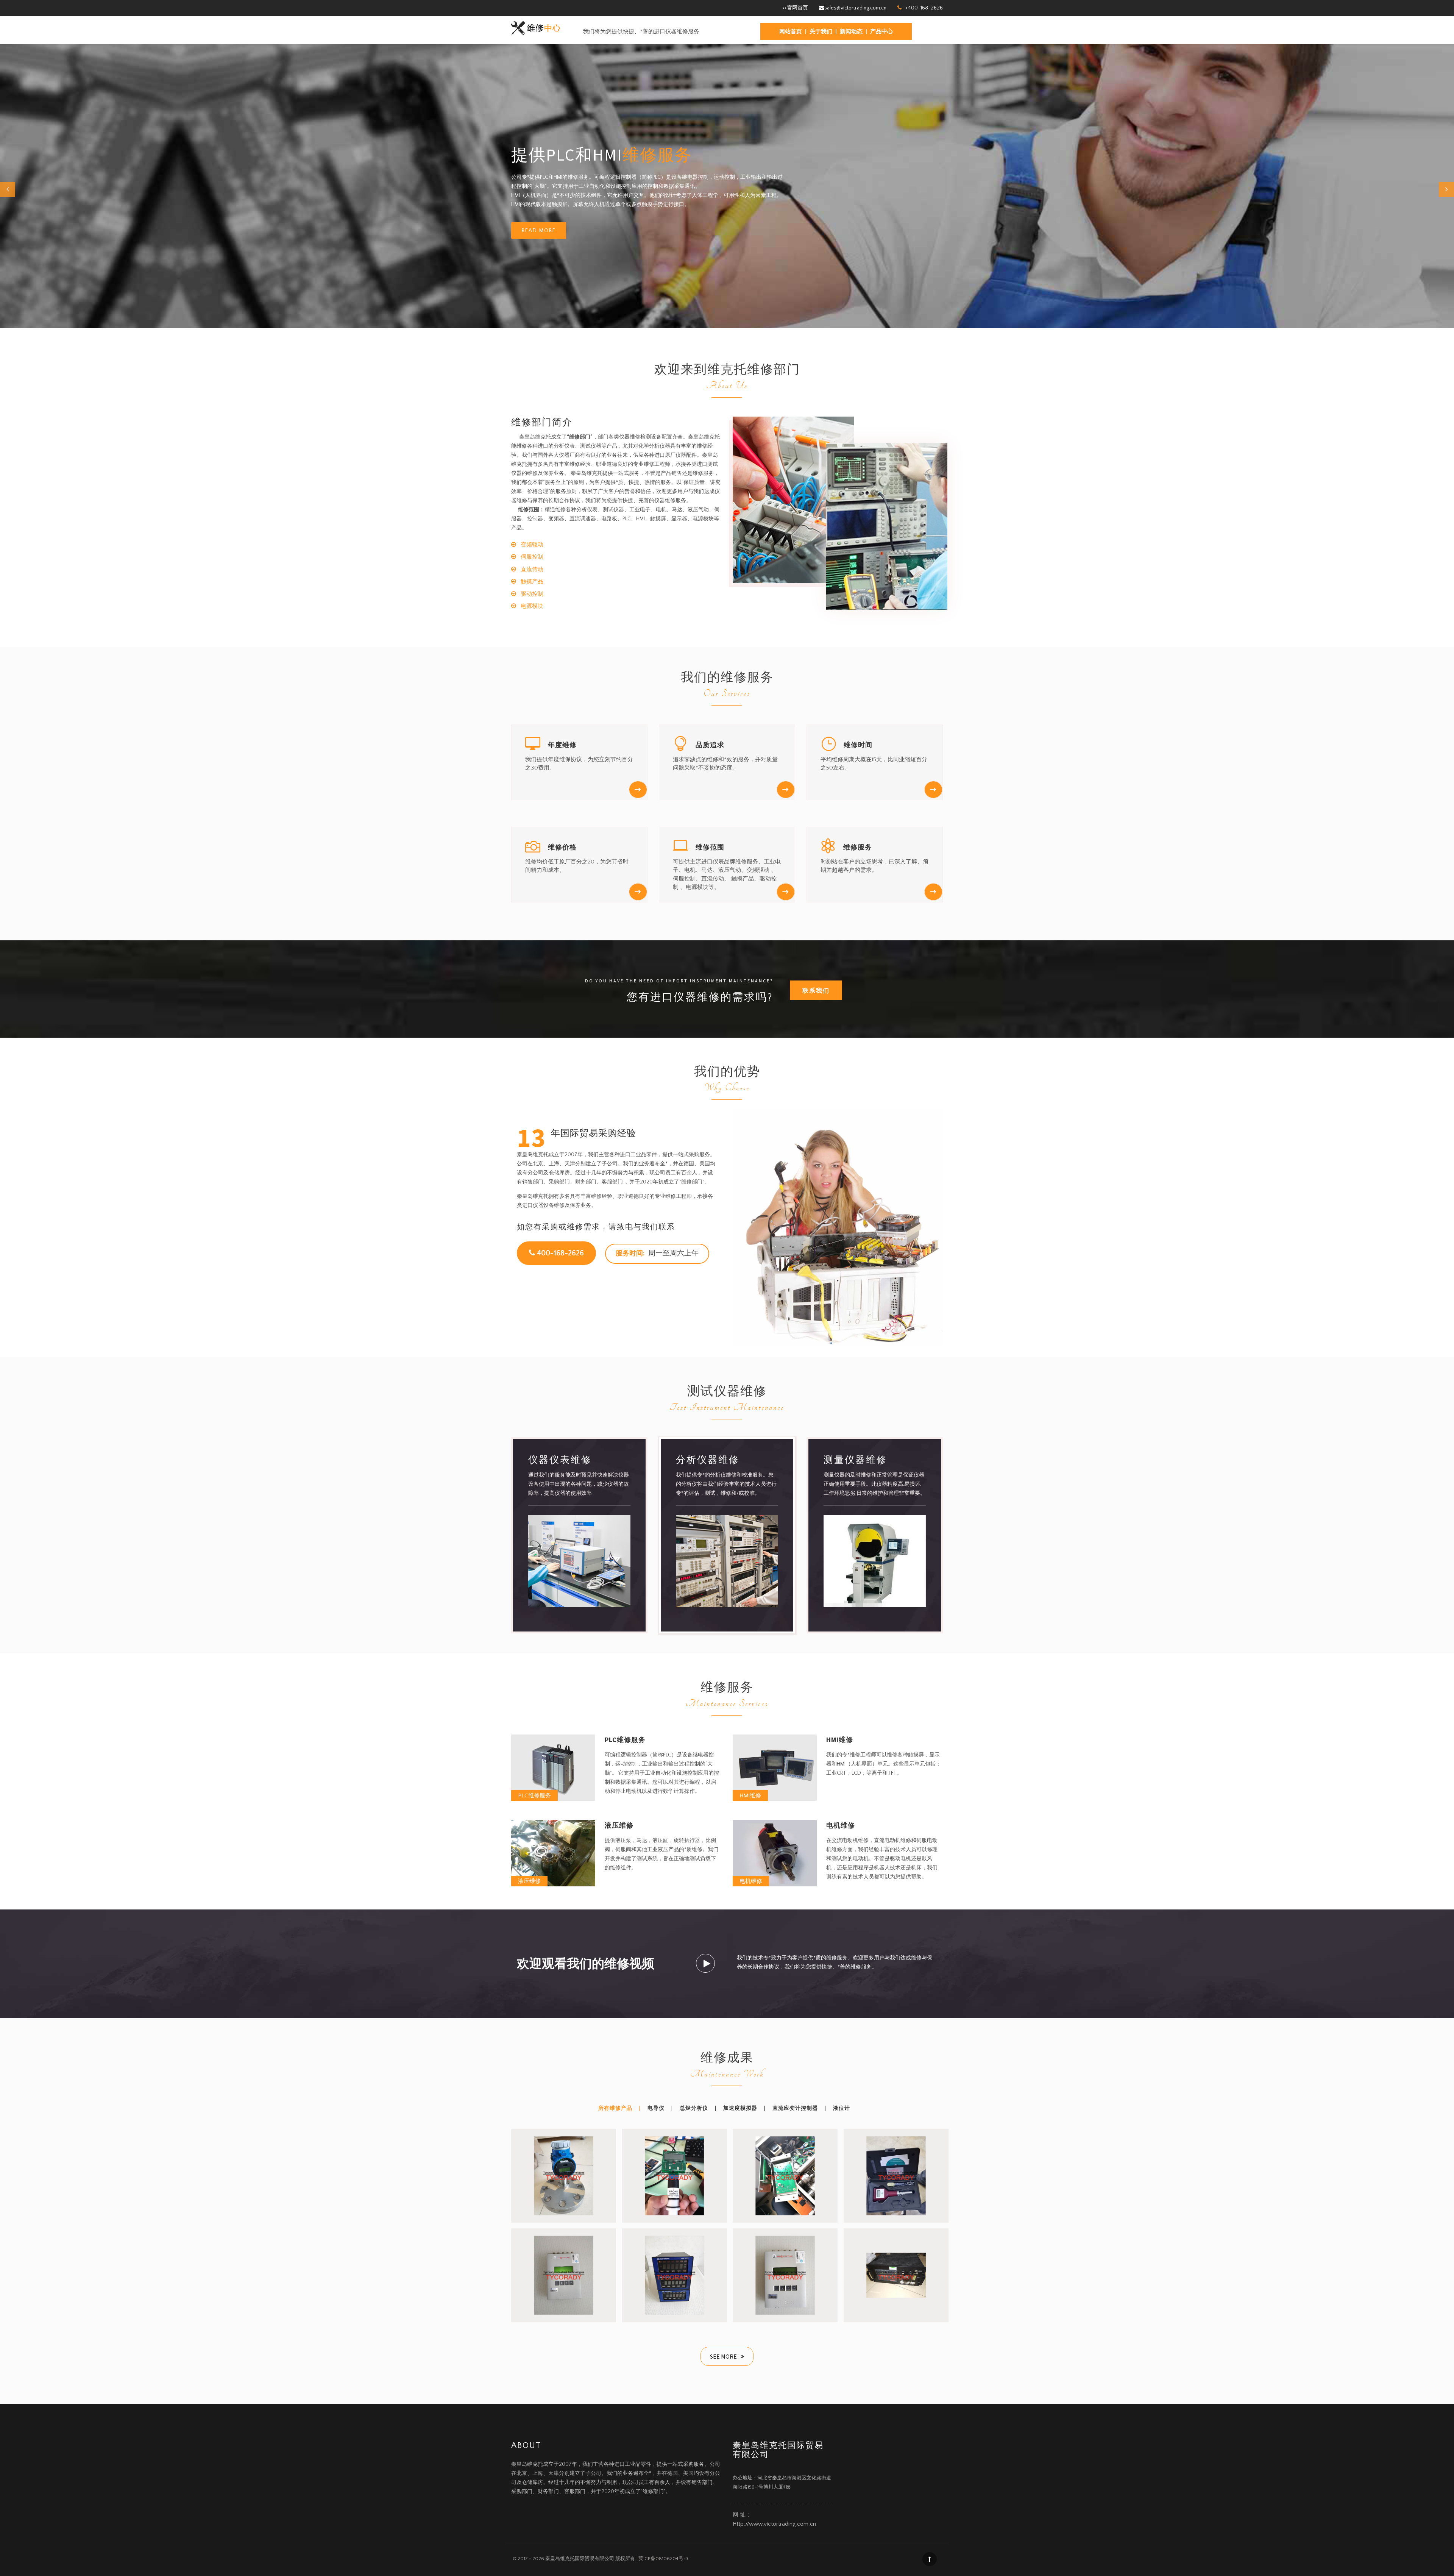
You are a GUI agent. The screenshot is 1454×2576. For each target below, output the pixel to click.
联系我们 (816, 990)
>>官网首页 (795, 8)
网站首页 (791, 32)
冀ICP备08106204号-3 (662, 2559)
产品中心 (881, 32)
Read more (539, 231)
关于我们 (821, 32)
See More (724, 2356)
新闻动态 (851, 32)
